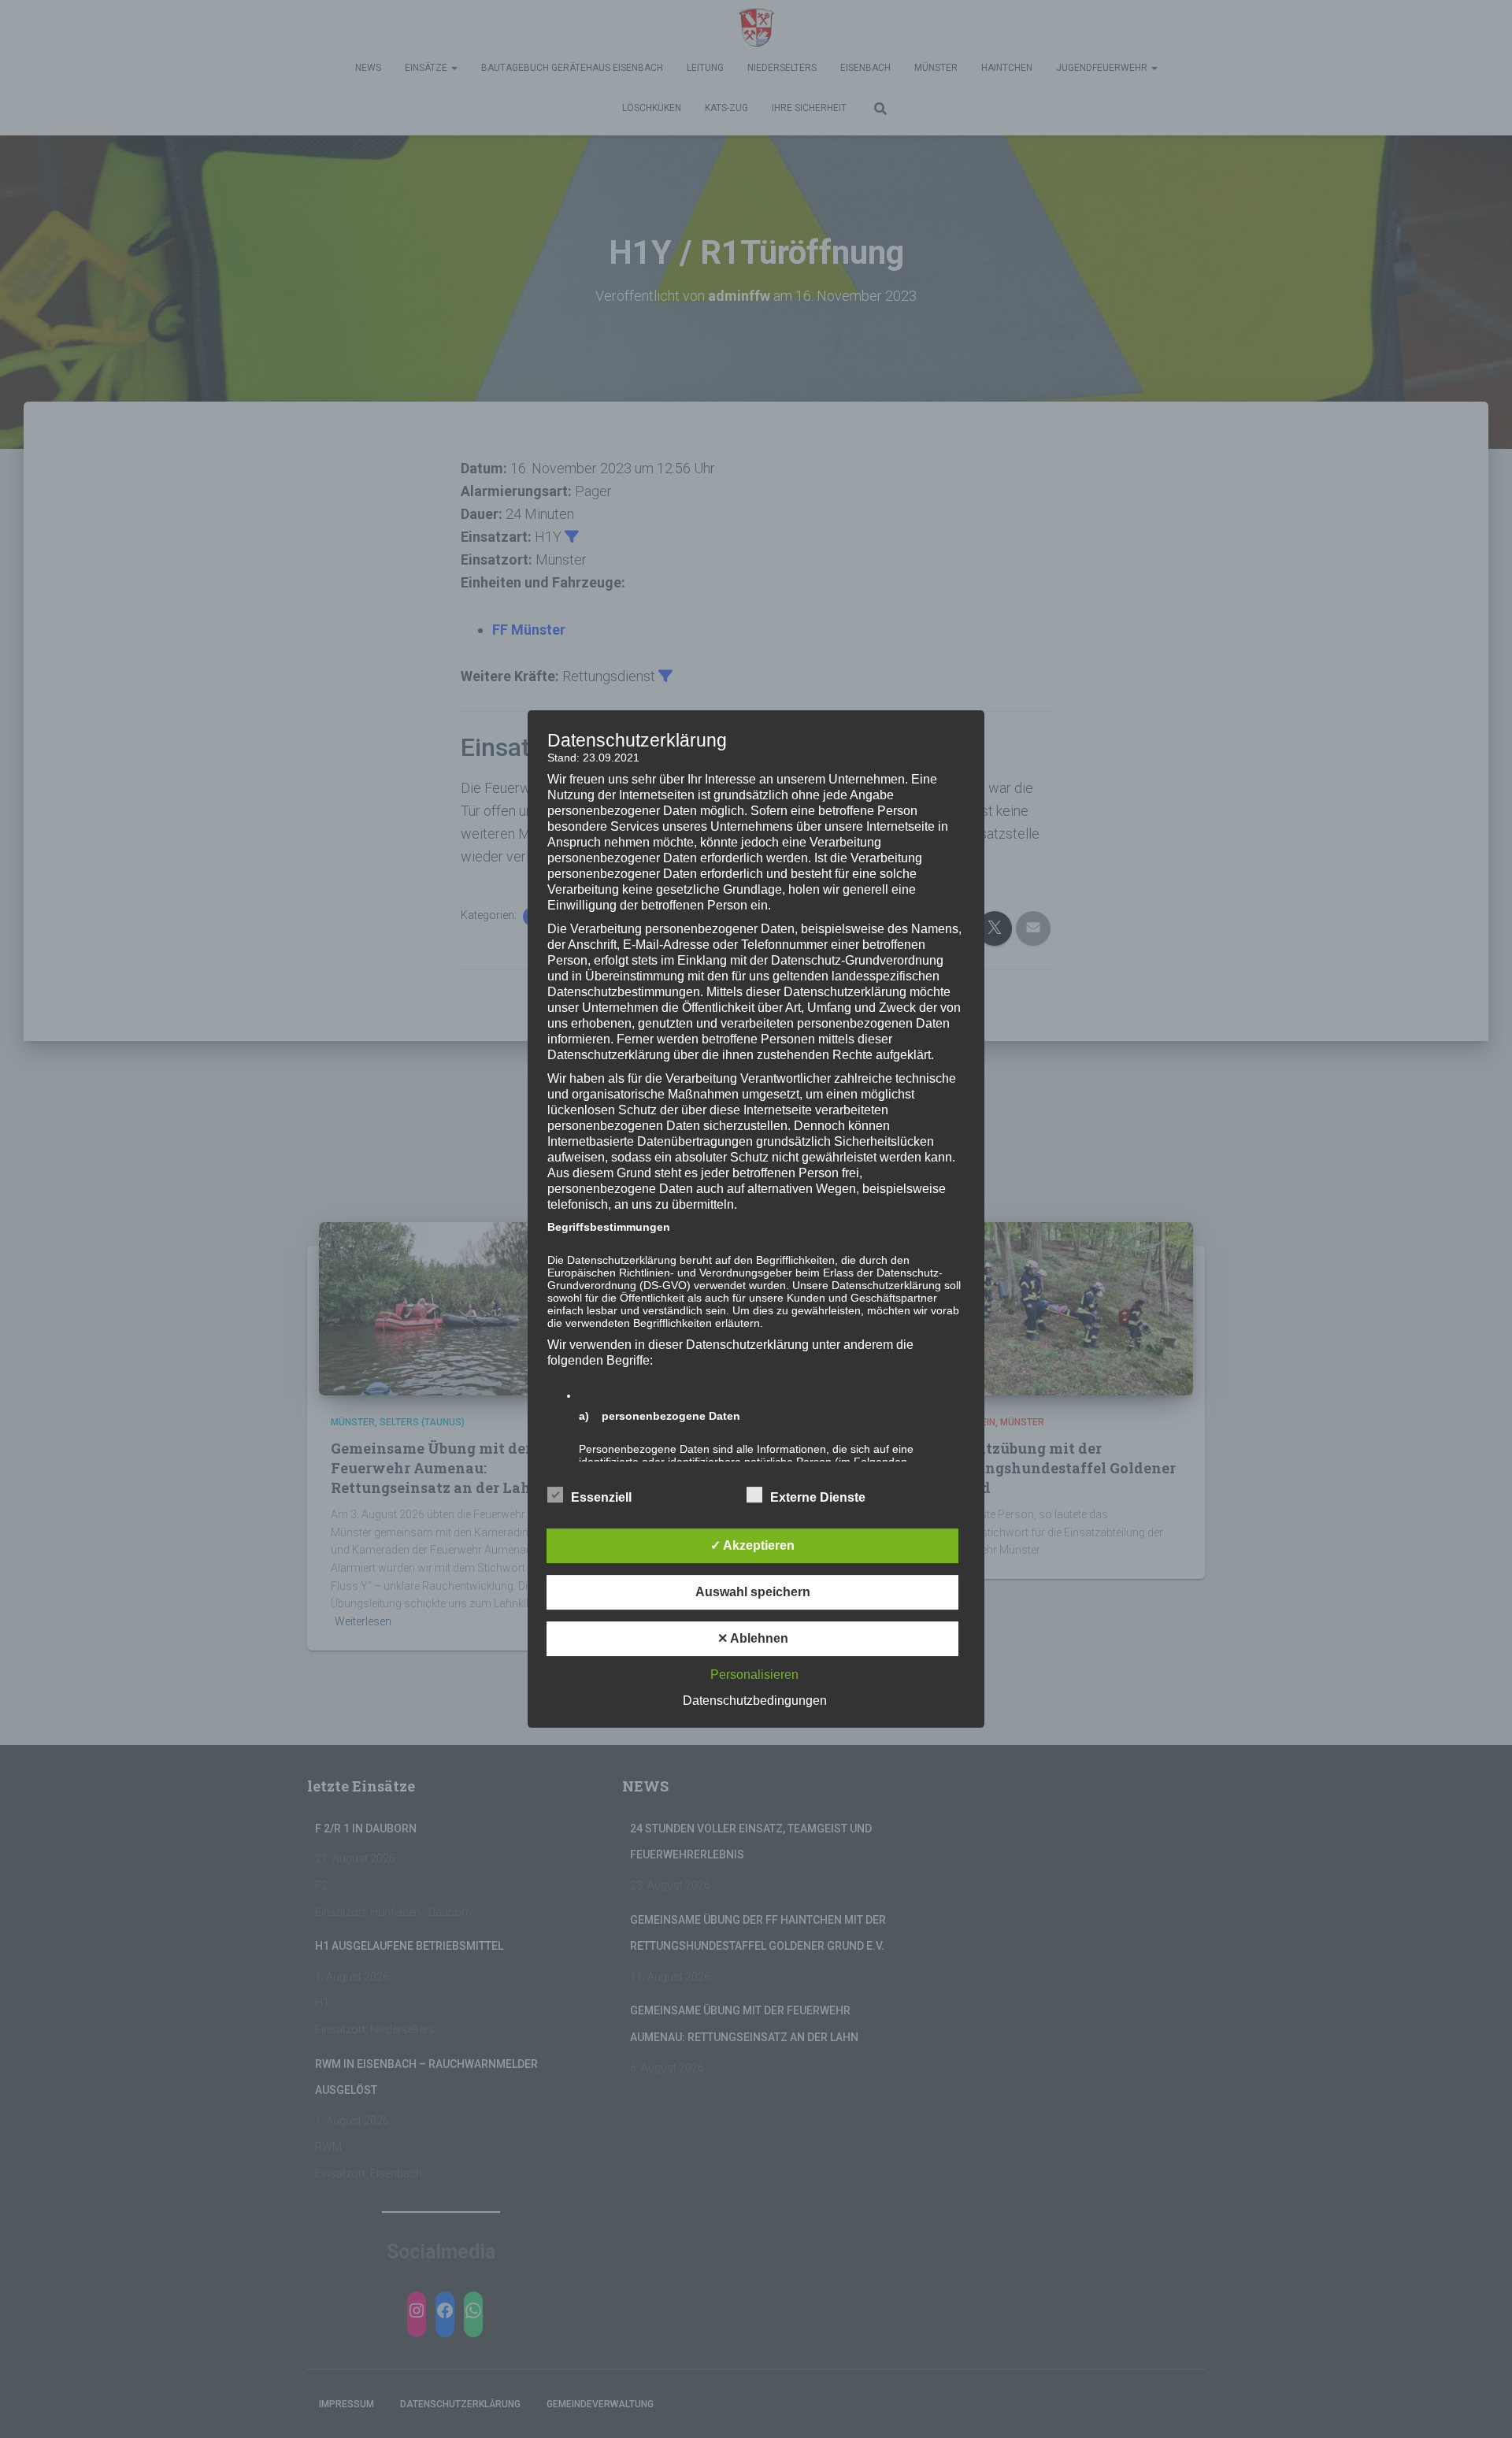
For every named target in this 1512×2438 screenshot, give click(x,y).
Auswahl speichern (753, 1592)
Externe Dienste (818, 1497)
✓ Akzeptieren (752, 1545)
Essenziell (601, 1497)
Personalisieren (754, 1675)
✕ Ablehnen (753, 1638)
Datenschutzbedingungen (755, 1701)
